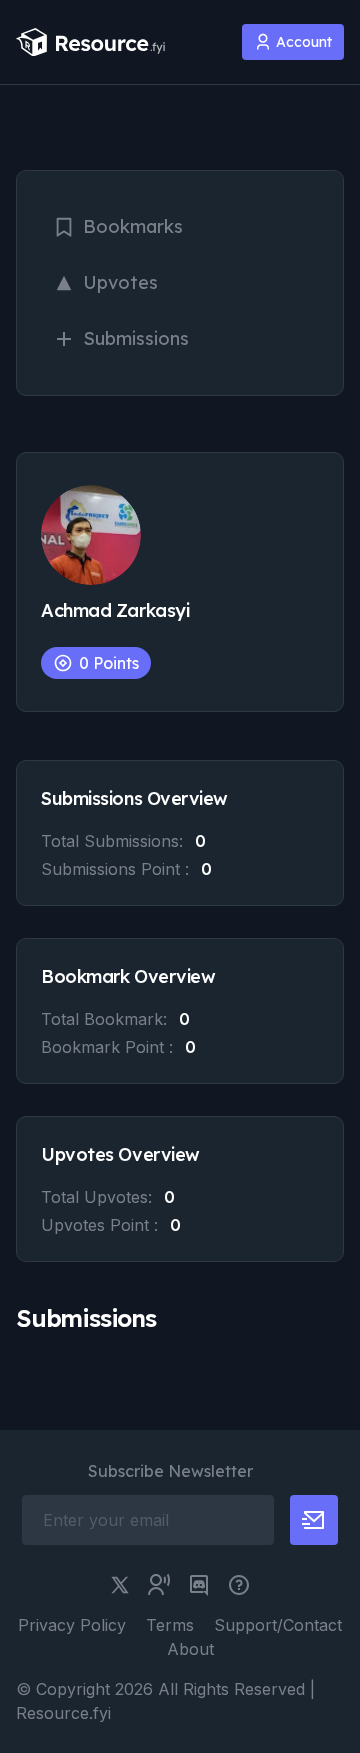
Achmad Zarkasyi (115, 610)
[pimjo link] (239, 1585)
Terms (170, 1625)
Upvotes (120, 282)
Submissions (136, 338)
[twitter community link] (159, 1585)
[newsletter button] (314, 1520)
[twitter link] (120, 1585)
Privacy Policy (72, 1625)
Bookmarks (133, 226)
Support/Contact (278, 1625)
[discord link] (199, 1585)
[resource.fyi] (91, 42)
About (190, 1649)
